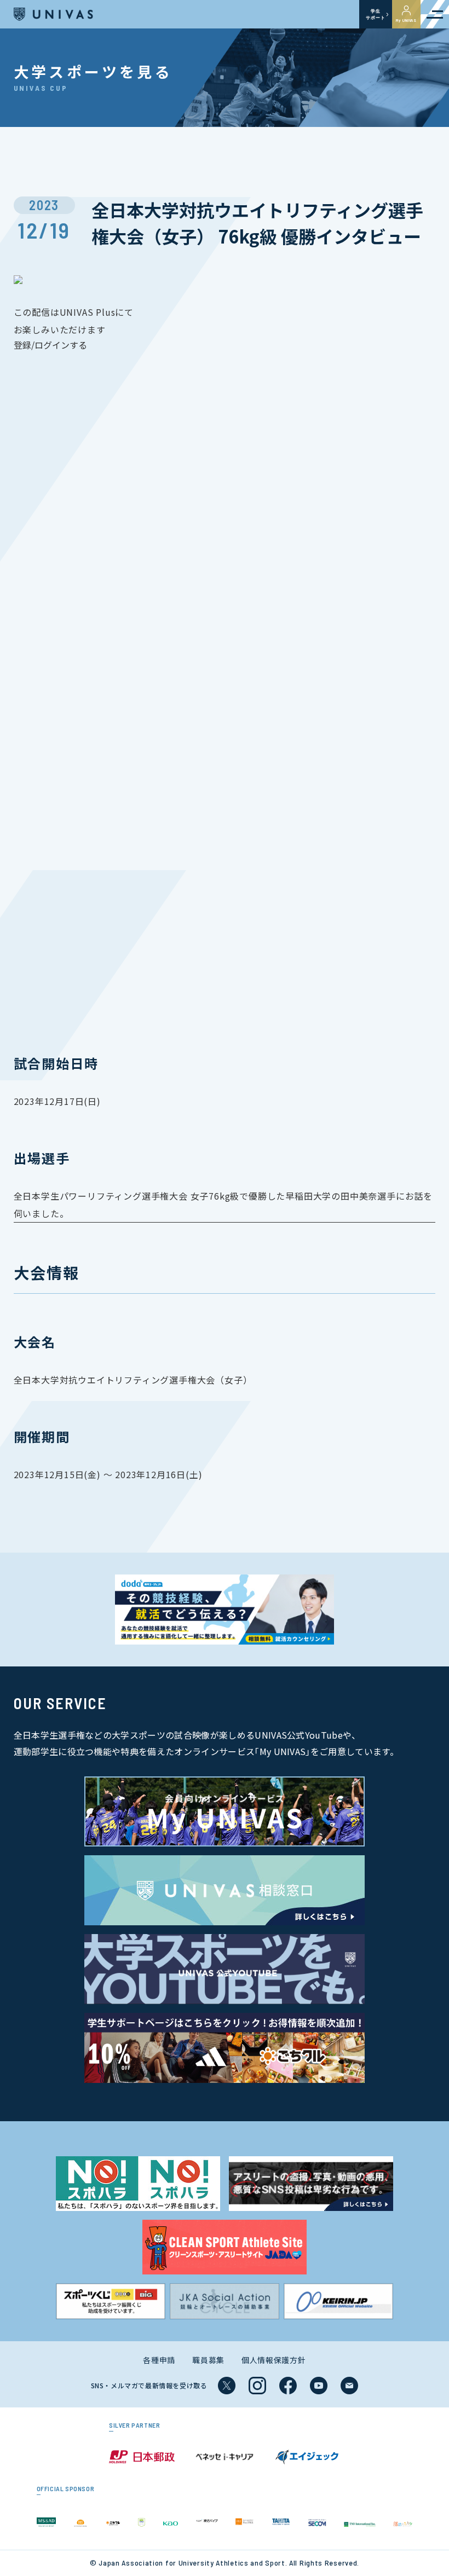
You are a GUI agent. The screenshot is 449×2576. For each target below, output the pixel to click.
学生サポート (375, 14)
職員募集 (208, 2360)
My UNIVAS (406, 20)
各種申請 (159, 2360)
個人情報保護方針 (274, 2360)
